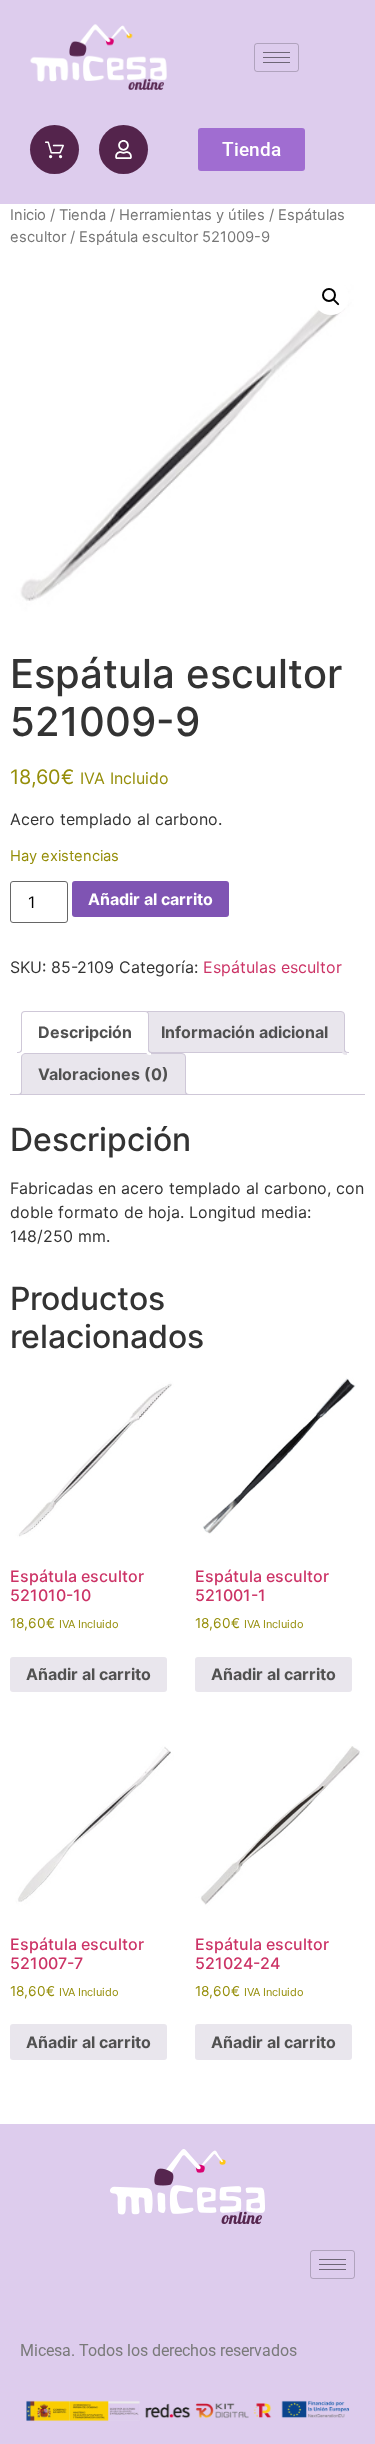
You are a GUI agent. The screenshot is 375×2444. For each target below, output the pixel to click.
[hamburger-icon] (276, 57)
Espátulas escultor (272, 967)
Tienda (82, 215)
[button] (331, 297)
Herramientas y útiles (192, 215)
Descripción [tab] (85, 1032)
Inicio (28, 215)
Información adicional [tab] (244, 1032)
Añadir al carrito (150, 899)
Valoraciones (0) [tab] (103, 1074)
